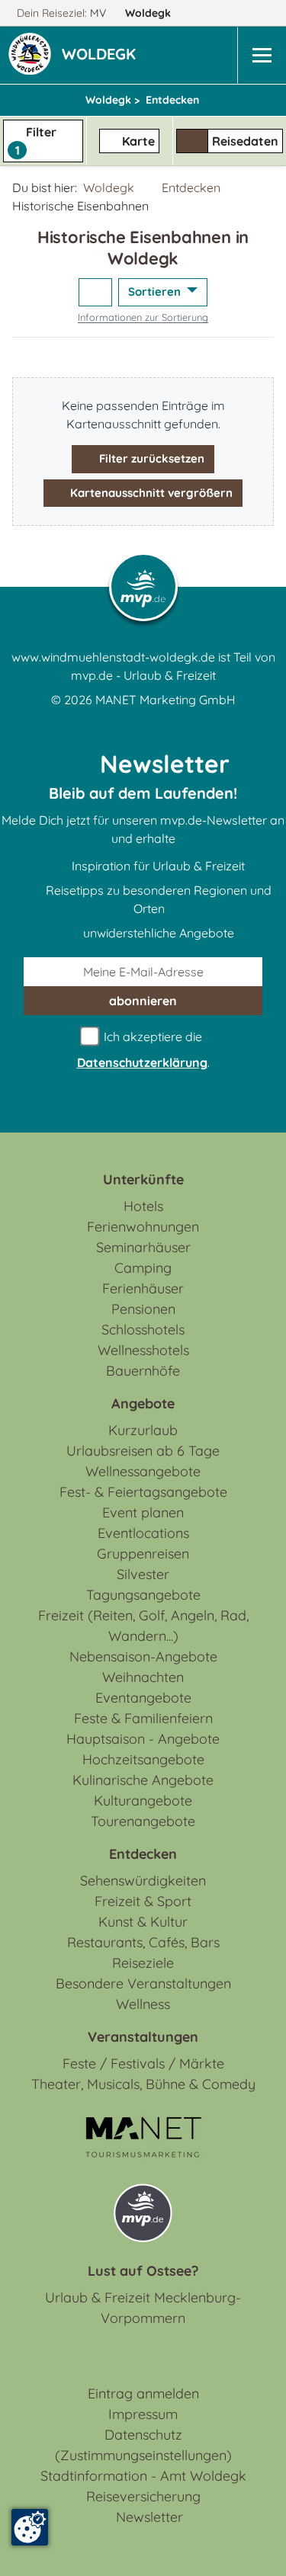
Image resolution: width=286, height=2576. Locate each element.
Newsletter (149, 2517)
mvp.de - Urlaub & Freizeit (143, 675)
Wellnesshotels (143, 1350)
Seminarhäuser (143, 1247)
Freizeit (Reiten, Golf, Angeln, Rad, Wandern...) (143, 1626)
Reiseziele (143, 1963)
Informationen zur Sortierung (143, 317)
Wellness (143, 2004)
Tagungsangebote (143, 1595)
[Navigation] (262, 55)
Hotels (143, 1206)
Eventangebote (143, 1698)
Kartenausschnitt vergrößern (150, 493)
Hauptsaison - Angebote (143, 1739)
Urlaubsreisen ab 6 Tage (143, 1451)
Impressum (143, 2414)
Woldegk (149, 13)
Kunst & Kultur (143, 1922)
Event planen (143, 1512)
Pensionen (143, 1309)
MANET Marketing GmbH (165, 700)
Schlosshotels (143, 1330)
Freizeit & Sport (143, 1901)
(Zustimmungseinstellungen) (143, 2455)
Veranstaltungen (143, 2037)
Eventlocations (143, 1533)
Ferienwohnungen (143, 1227)
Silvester (143, 1574)
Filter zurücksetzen (150, 458)
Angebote (143, 1403)
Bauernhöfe (143, 1371)
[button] (102, 56)
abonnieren (143, 1001)
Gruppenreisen (143, 1554)
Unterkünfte (143, 1179)
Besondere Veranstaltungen (143, 1983)
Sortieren (156, 292)
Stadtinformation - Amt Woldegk (143, 2476)
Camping (143, 1268)
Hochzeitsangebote (143, 1759)
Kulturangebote (143, 1801)
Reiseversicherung (143, 2496)
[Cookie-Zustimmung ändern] (30, 2527)
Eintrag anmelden (143, 2393)
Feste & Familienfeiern (143, 1718)
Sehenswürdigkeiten (143, 1881)
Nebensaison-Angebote (143, 1656)
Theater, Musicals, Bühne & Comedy (143, 2084)
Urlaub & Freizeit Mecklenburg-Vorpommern (143, 2308)
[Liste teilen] (96, 292)
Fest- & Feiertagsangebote (143, 1492)
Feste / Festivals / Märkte (143, 2063)
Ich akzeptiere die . (143, 1049)
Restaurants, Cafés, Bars (143, 1942)
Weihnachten (143, 1677)
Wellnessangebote (143, 1471)
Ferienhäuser (143, 1288)
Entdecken (191, 187)
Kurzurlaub (143, 1430)
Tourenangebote (143, 1821)
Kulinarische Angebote (143, 1780)
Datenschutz (143, 2435)
